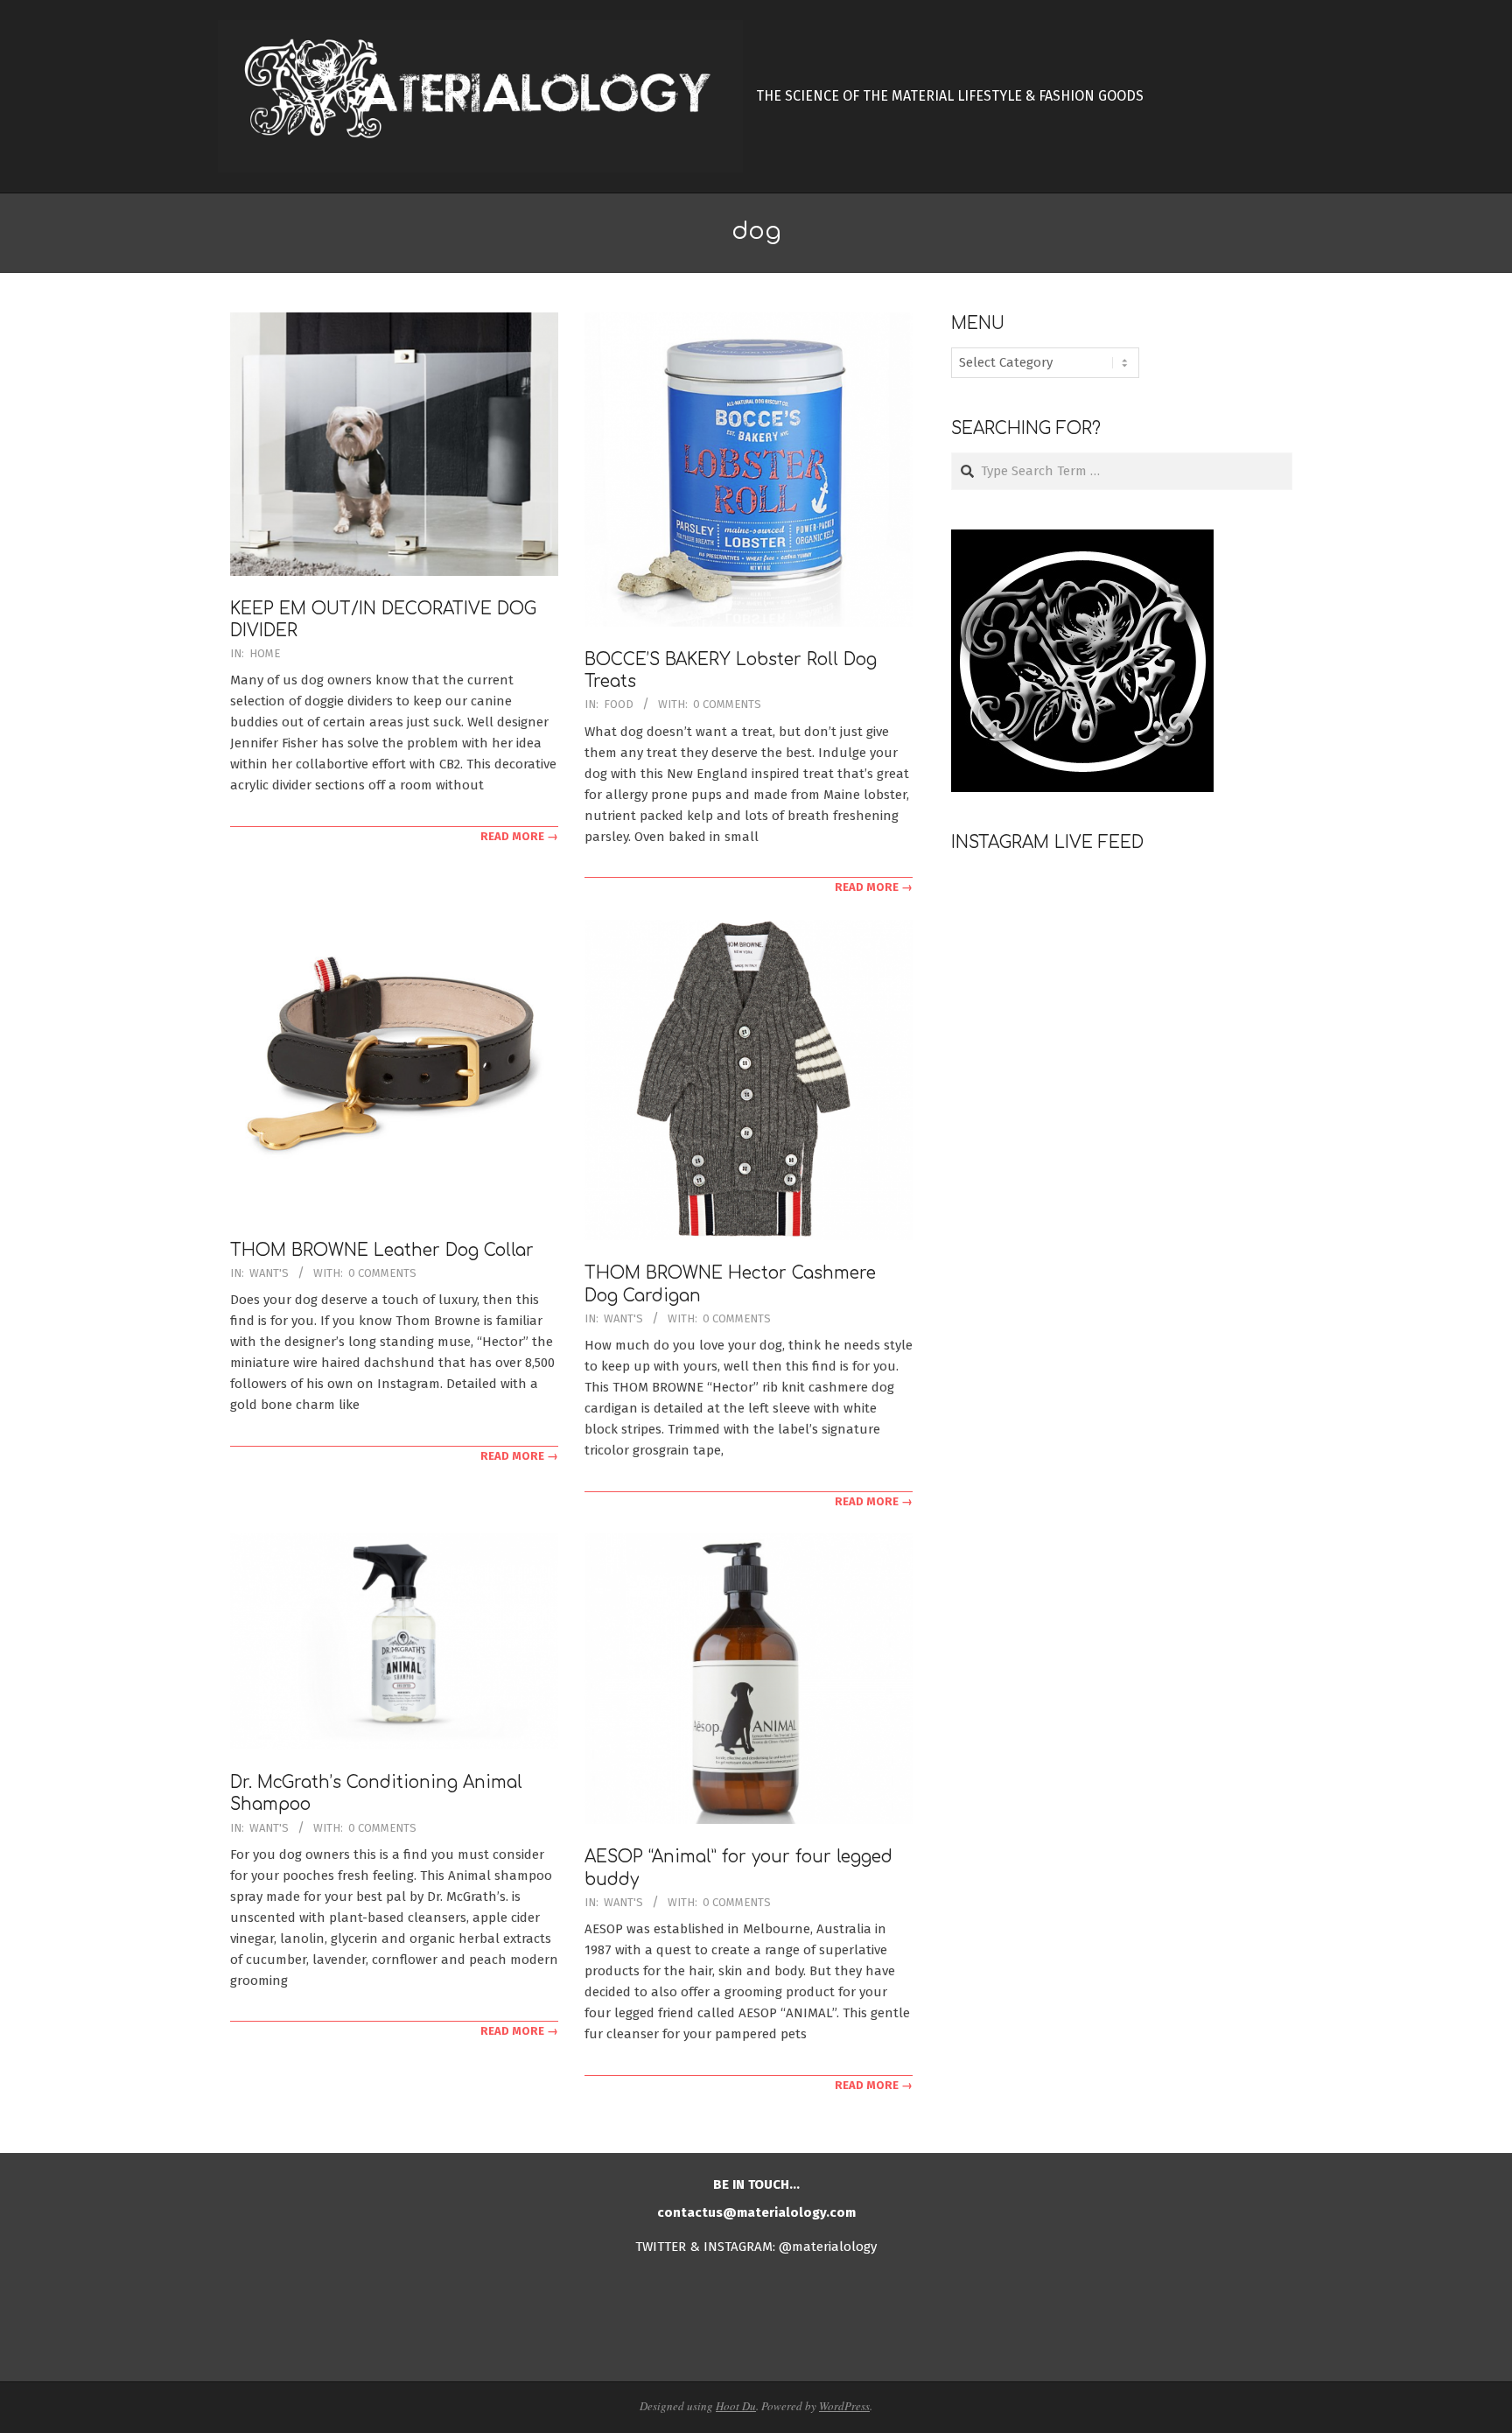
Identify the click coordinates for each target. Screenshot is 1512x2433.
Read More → (519, 836)
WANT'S (269, 1273)
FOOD (619, 704)
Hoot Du (736, 2406)
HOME (265, 653)
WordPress (844, 2406)
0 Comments (727, 704)
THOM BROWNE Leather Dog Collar (382, 1250)
